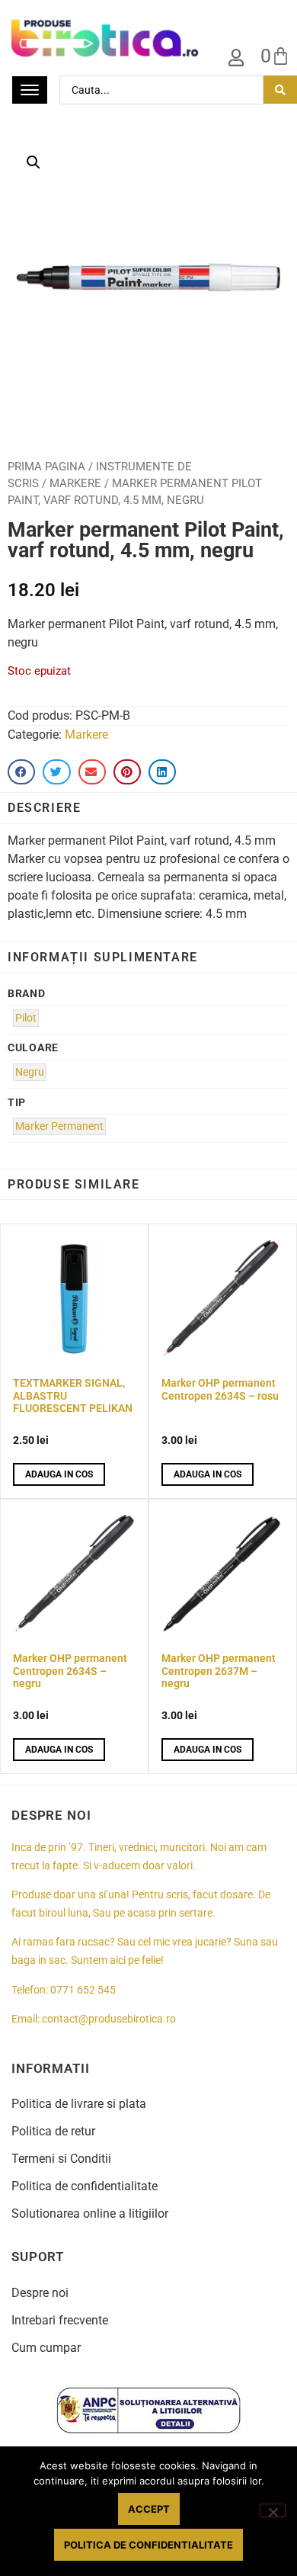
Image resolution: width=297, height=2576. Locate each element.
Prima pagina (46, 467)
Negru (30, 1072)
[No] (273, 2510)
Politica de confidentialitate (85, 2186)
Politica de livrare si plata (79, 2104)
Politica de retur (53, 2131)
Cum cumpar (46, 2348)
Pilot (26, 1018)
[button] (34, 162)
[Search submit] (280, 90)
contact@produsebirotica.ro (109, 2019)
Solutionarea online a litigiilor (90, 2213)
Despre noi (40, 2293)
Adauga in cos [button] (59, 1474)
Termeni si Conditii (61, 2159)
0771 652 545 (83, 1990)
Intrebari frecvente (60, 2320)
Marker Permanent (59, 1126)
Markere (75, 483)
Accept (149, 2509)
